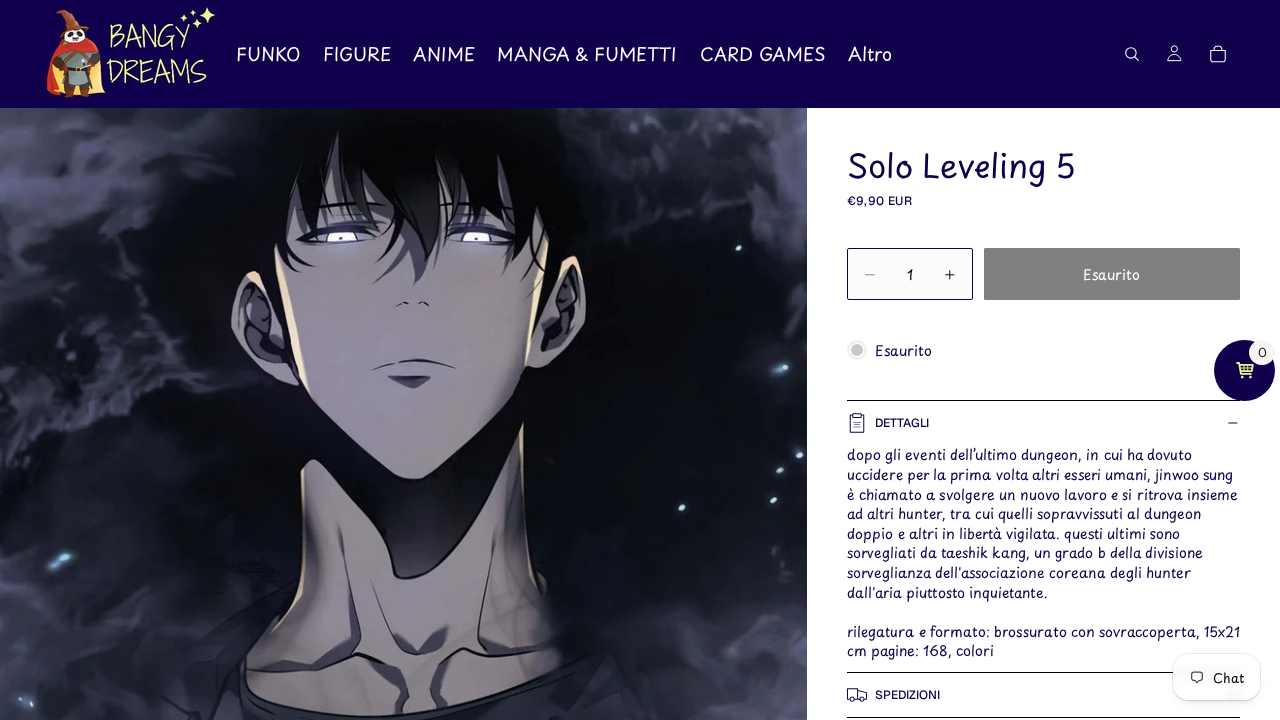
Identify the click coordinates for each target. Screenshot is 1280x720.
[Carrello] (1218, 54)
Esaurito (1111, 274)
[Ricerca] (1132, 54)
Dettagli (902, 423)
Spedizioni (907, 695)
